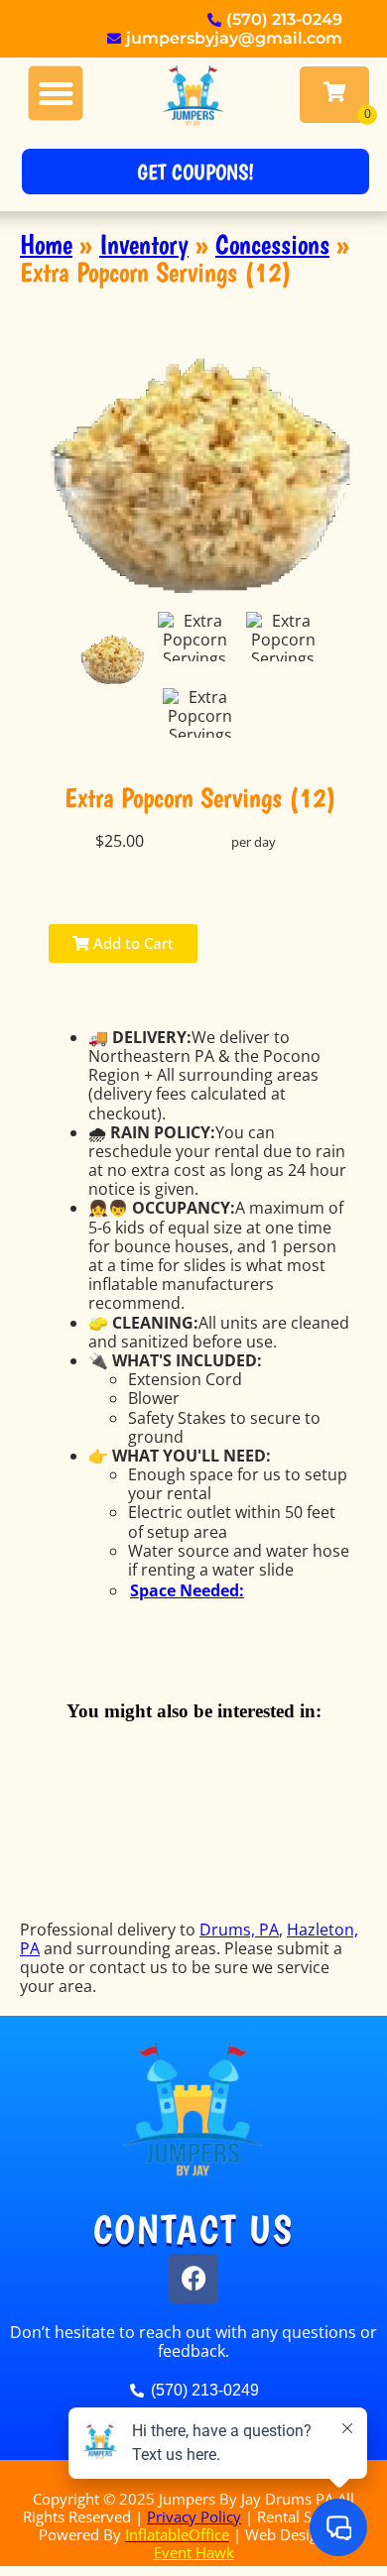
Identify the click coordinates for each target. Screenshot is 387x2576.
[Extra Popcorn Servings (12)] (112, 659)
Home (46, 244)
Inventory (144, 244)
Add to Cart (131, 943)
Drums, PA (239, 1930)
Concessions (272, 244)
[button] (55, 94)
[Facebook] (193, 2279)
